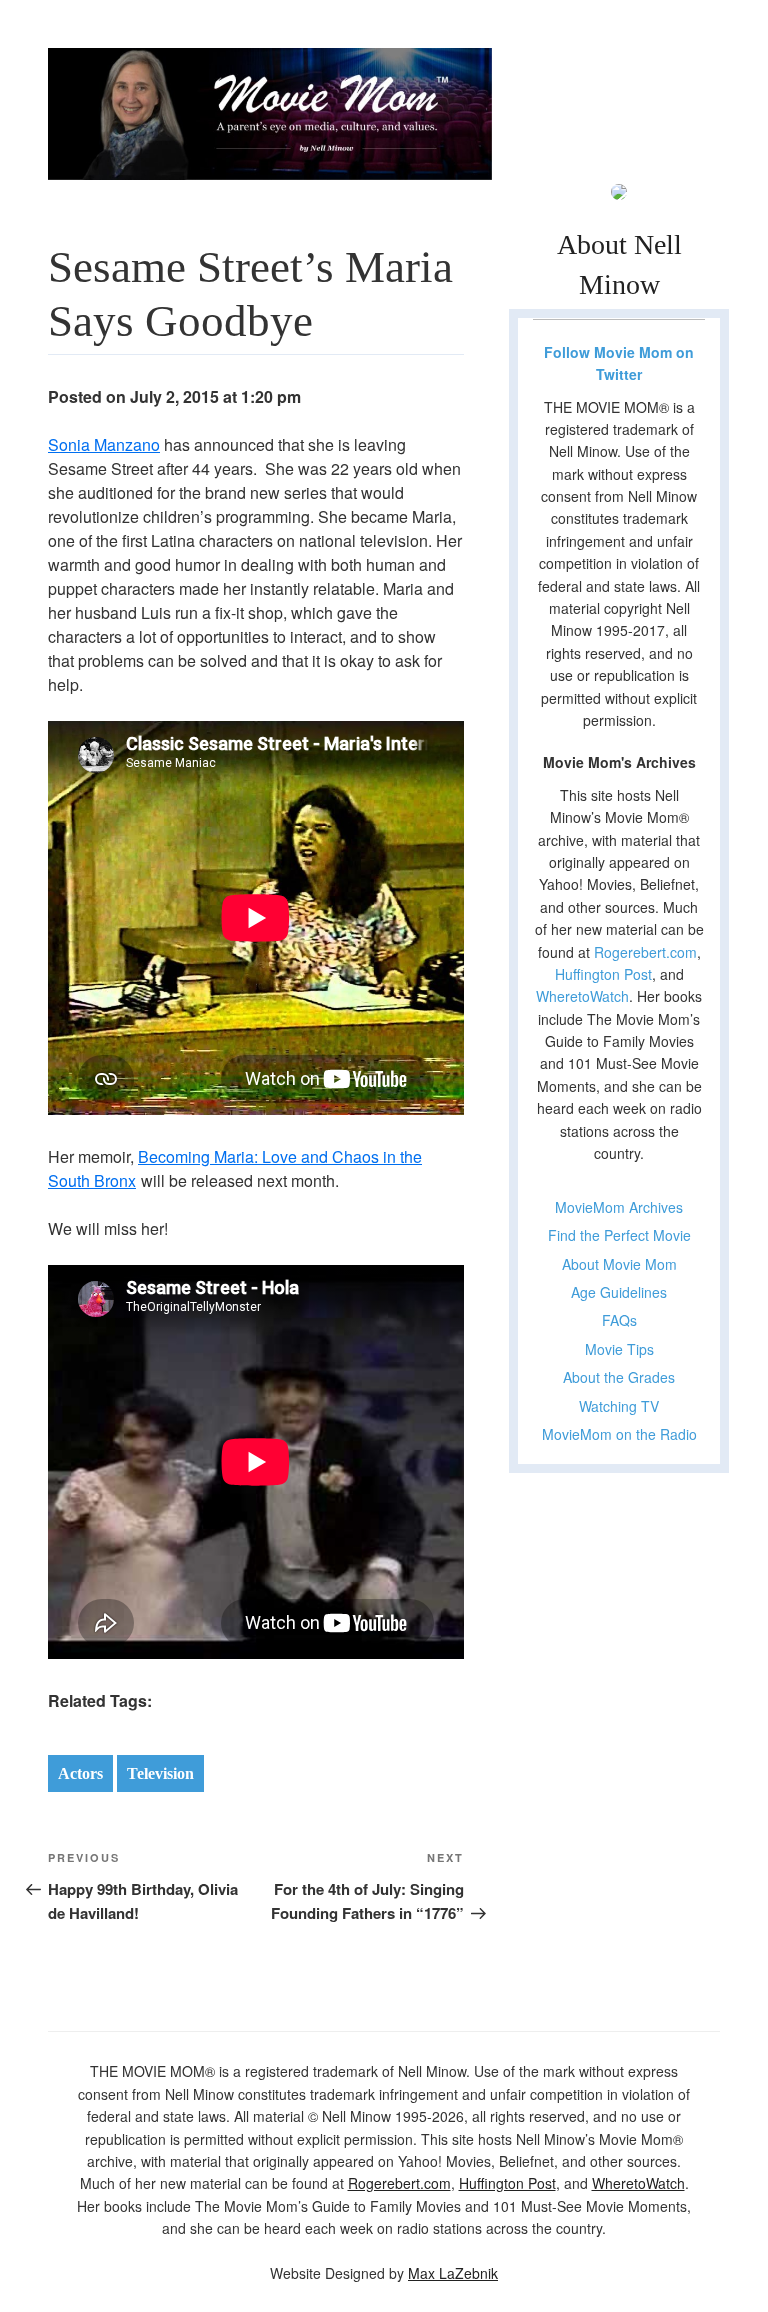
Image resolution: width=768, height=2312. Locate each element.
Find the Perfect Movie (619, 1235)
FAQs (619, 1320)
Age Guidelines (619, 1292)
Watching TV (619, 1406)
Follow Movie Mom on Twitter (619, 363)
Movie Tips (619, 1349)
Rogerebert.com (645, 952)
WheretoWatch (582, 996)
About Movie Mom (619, 1264)
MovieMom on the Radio (619, 1434)
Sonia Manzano (104, 444)
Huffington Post (603, 974)
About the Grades (619, 1377)
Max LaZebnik (453, 2273)
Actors (80, 1773)
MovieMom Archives (619, 1207)
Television (160, 1773)
